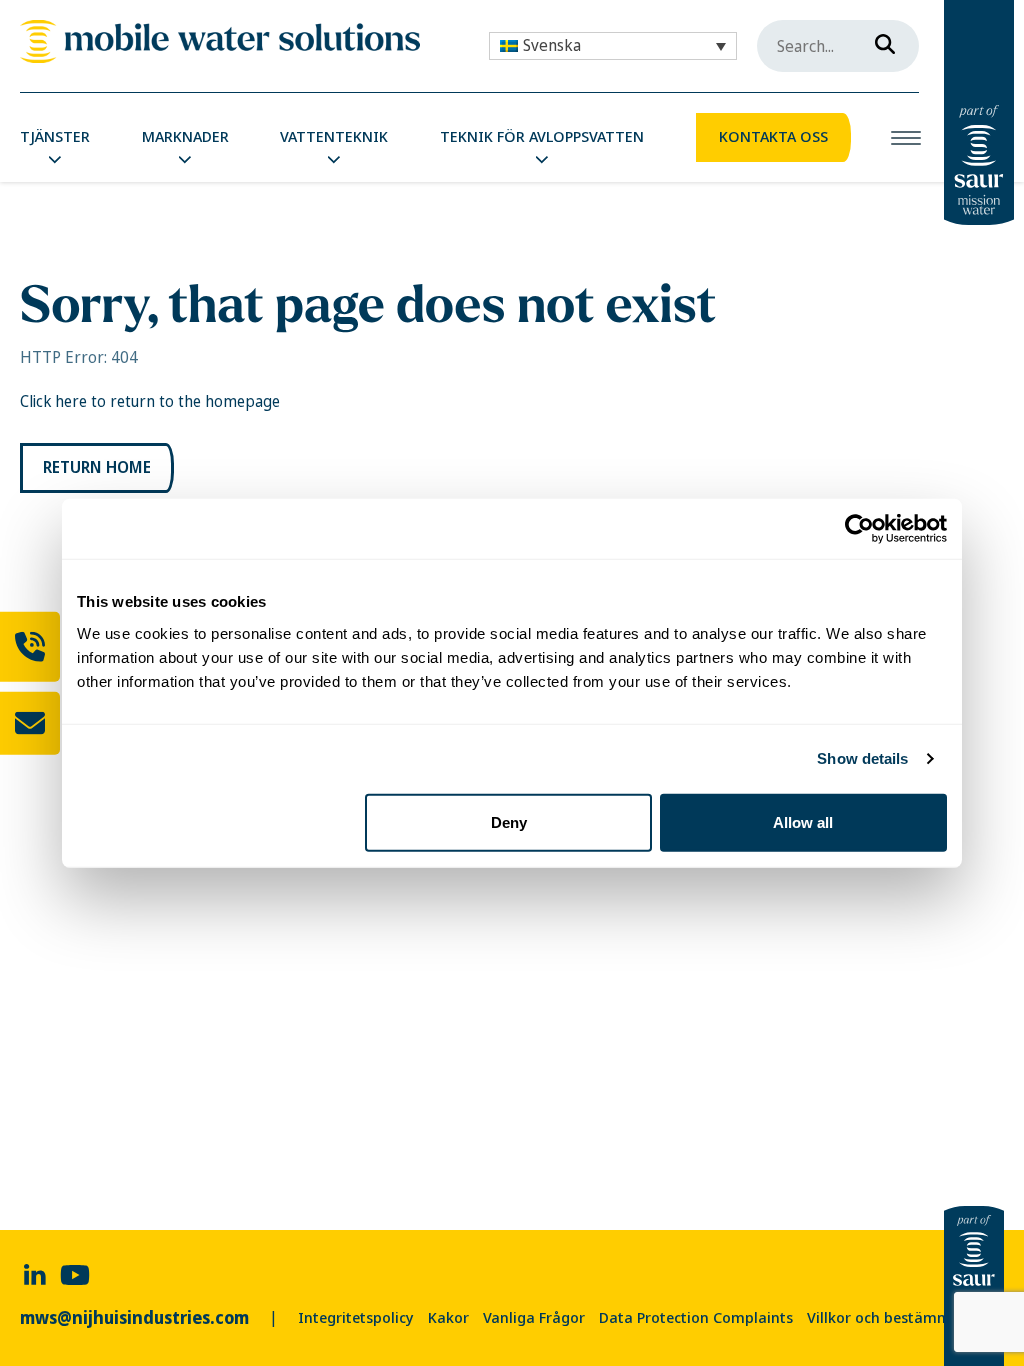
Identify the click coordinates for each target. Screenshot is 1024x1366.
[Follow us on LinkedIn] (35, 1273)
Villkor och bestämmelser (895, 1318)
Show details (862, 758)
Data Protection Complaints (696, 1318)
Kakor (448, 1318)
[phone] (30, 647)
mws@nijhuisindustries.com (134, 1318)
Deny (509, 821)
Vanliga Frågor (534, 1318)
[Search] (879, 40)
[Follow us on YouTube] (75, 1273)
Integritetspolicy (356, 1318)
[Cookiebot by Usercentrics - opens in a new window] (859, 529)
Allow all (803, 821)
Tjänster (55, 137)
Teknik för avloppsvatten (542, 137)
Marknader (185, 137)
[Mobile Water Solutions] (220, 41)
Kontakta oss (773, 137)
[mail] (30, 723)
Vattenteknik (334, 137)
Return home (97, 467)
